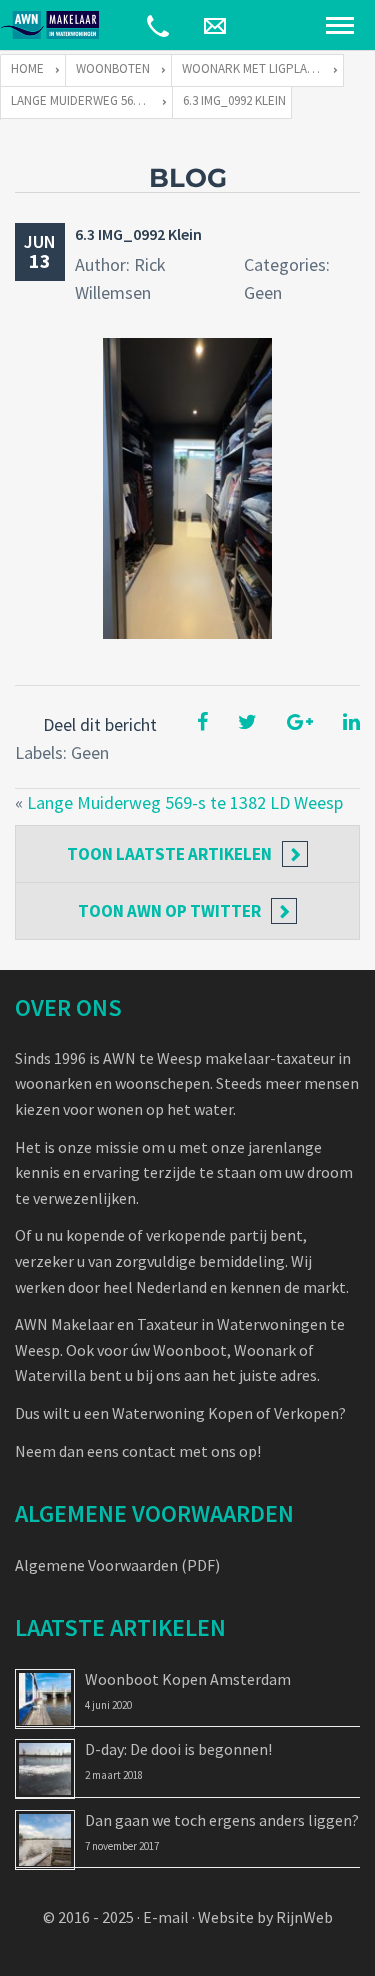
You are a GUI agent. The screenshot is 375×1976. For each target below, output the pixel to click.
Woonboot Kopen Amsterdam (188, 1679)
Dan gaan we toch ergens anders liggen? (222, 1820)
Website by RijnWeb (265, 1917)
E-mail (166, 1917)
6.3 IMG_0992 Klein (138, 234)
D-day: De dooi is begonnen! (178, 1749)
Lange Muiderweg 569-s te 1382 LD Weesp (185, 802)
